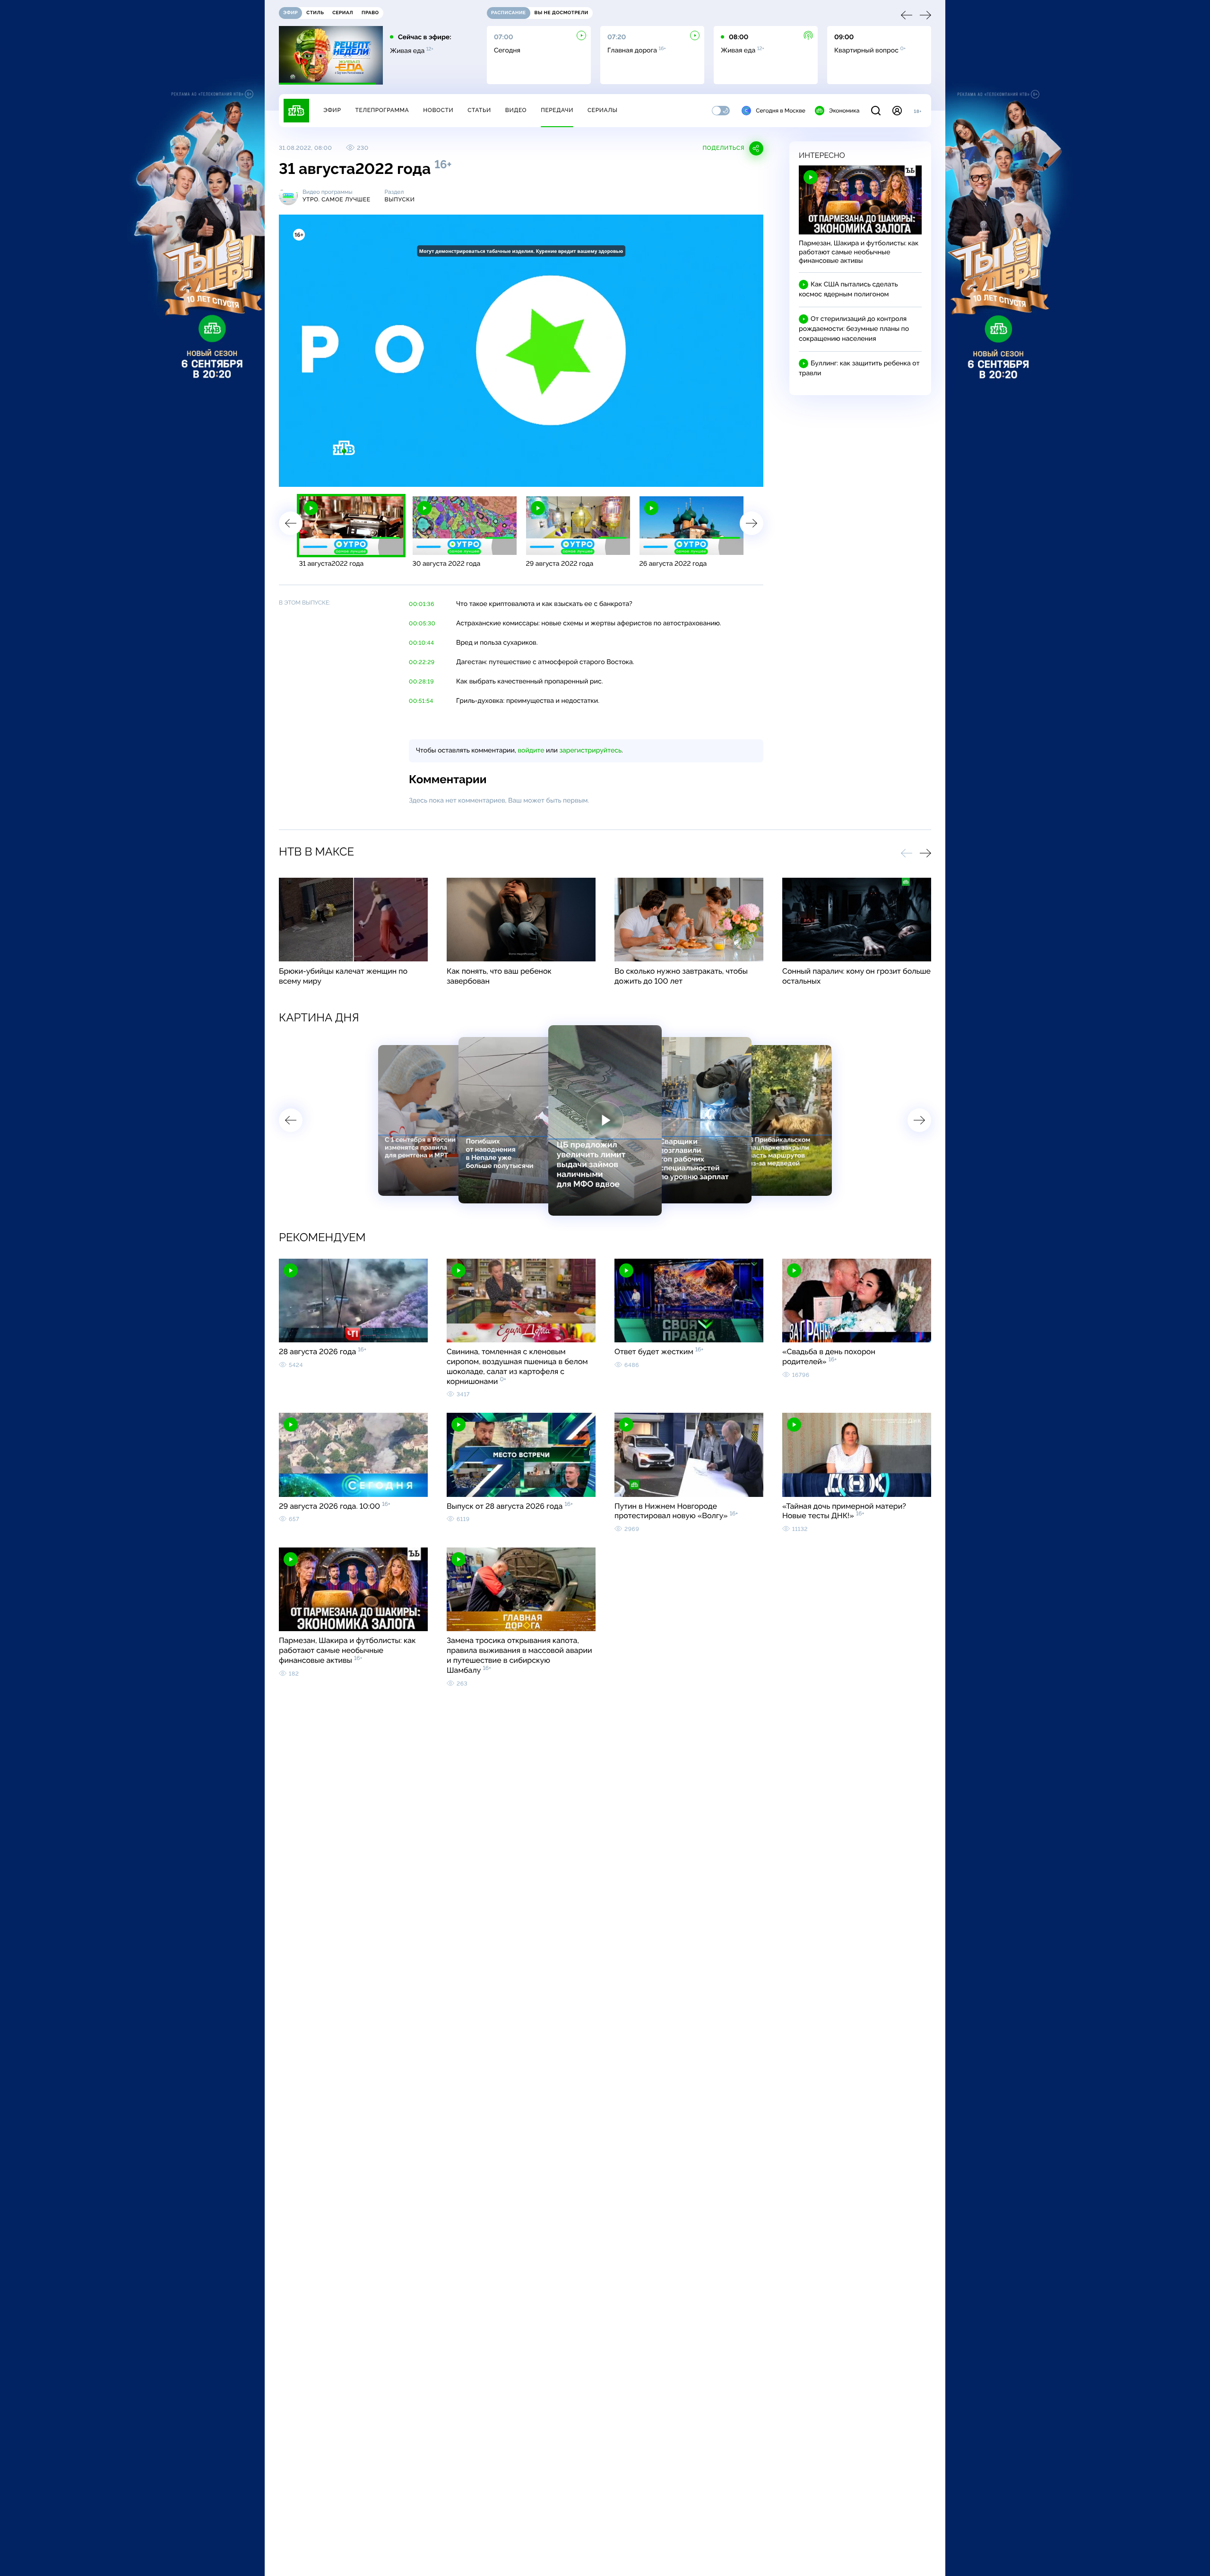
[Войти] (897, 111)
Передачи (557, 110)
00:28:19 (421, 682)
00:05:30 (422, 623)
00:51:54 (421, 701)
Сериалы (603, 110)
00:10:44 (422, 643)
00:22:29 (422, 662)
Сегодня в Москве (781, 111)
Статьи (479, 110)
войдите (531, 751)
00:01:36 (422, 604)
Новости (438, 110)
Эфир (332, 110)
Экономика (844, 111)
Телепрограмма (382, 110)
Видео (516, 110)
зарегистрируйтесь (591, 751)
